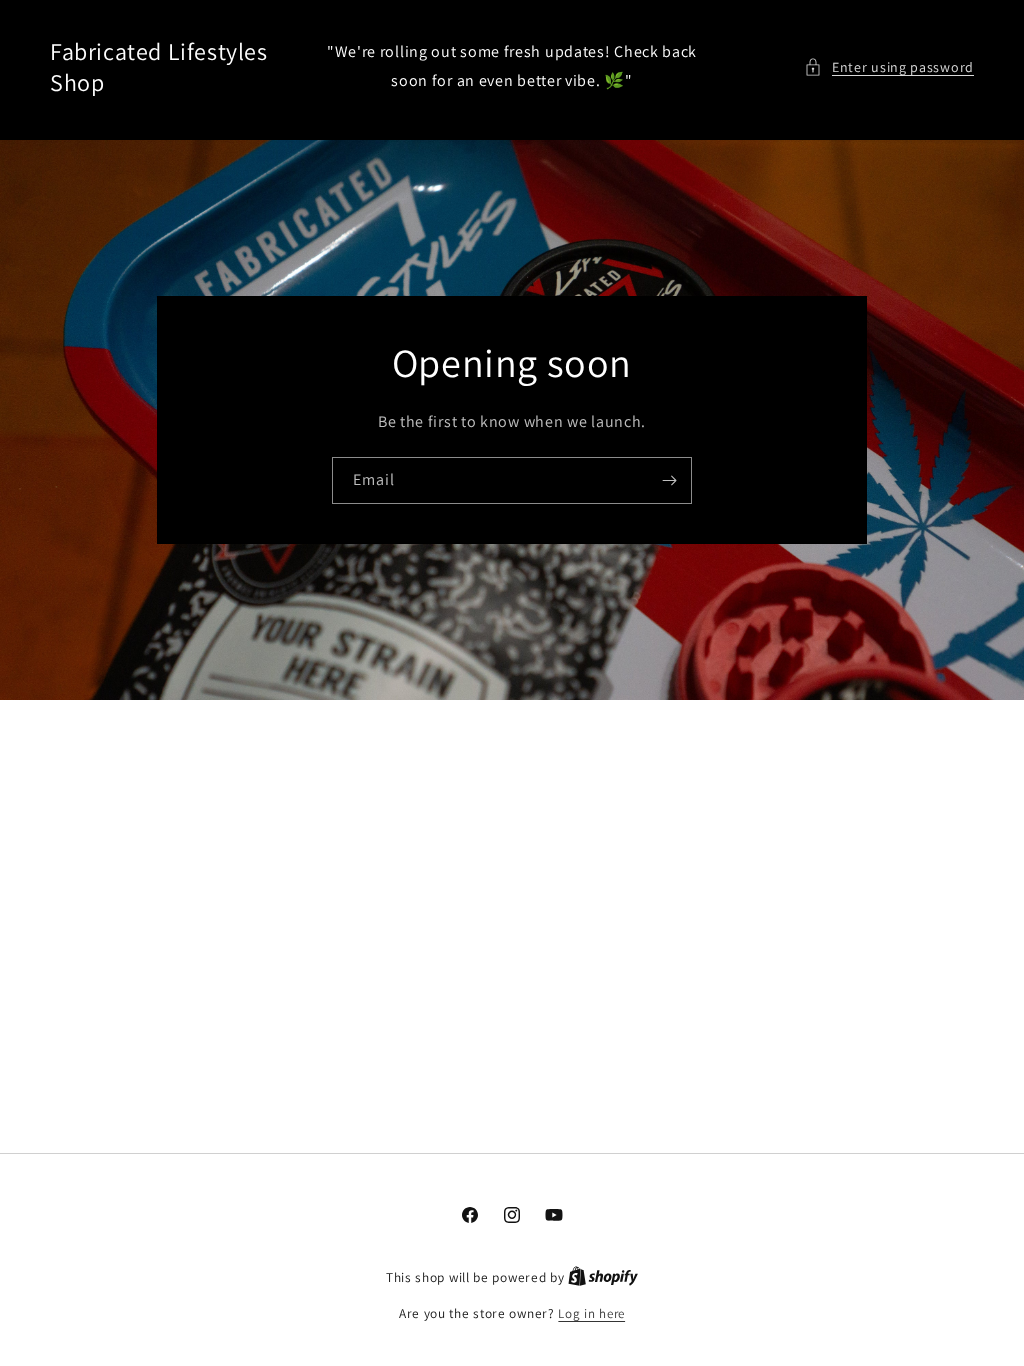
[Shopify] (603, 1277)
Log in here (591, 1313)
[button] (889, 67)
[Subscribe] (669, 479)
